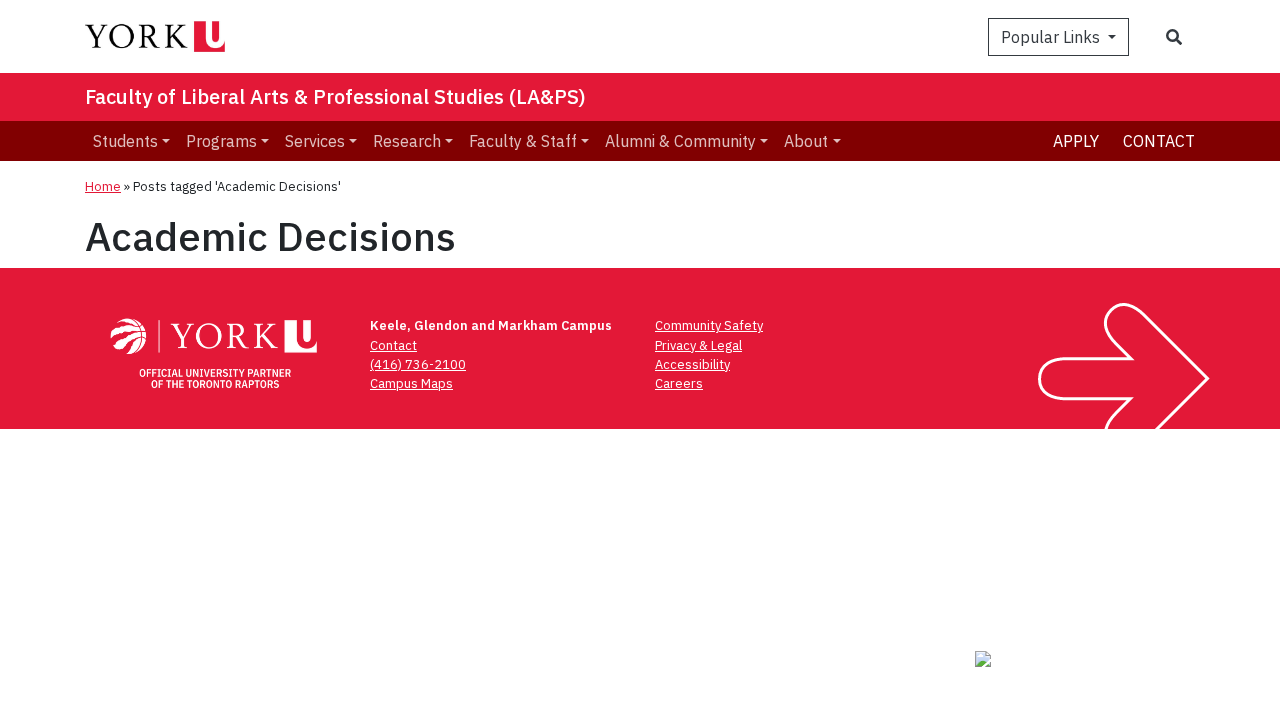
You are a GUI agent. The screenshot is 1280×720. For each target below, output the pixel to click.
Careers (679, 383)
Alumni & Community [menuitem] (680, 141)
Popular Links (1052, 37)
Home (103, 186)
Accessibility (692, 364)
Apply (1076, 141)
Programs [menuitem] (221, 141)
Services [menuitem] (315, 141)
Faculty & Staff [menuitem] (523, 141)
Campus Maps (411, 383)
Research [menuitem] (407, 141)
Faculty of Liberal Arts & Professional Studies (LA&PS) (335, 96)
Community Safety (709, 325)
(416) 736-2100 (418, 364)
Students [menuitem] (125, 141)
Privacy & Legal (698, 345)
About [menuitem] (806, 141)
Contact (1159, 141)
